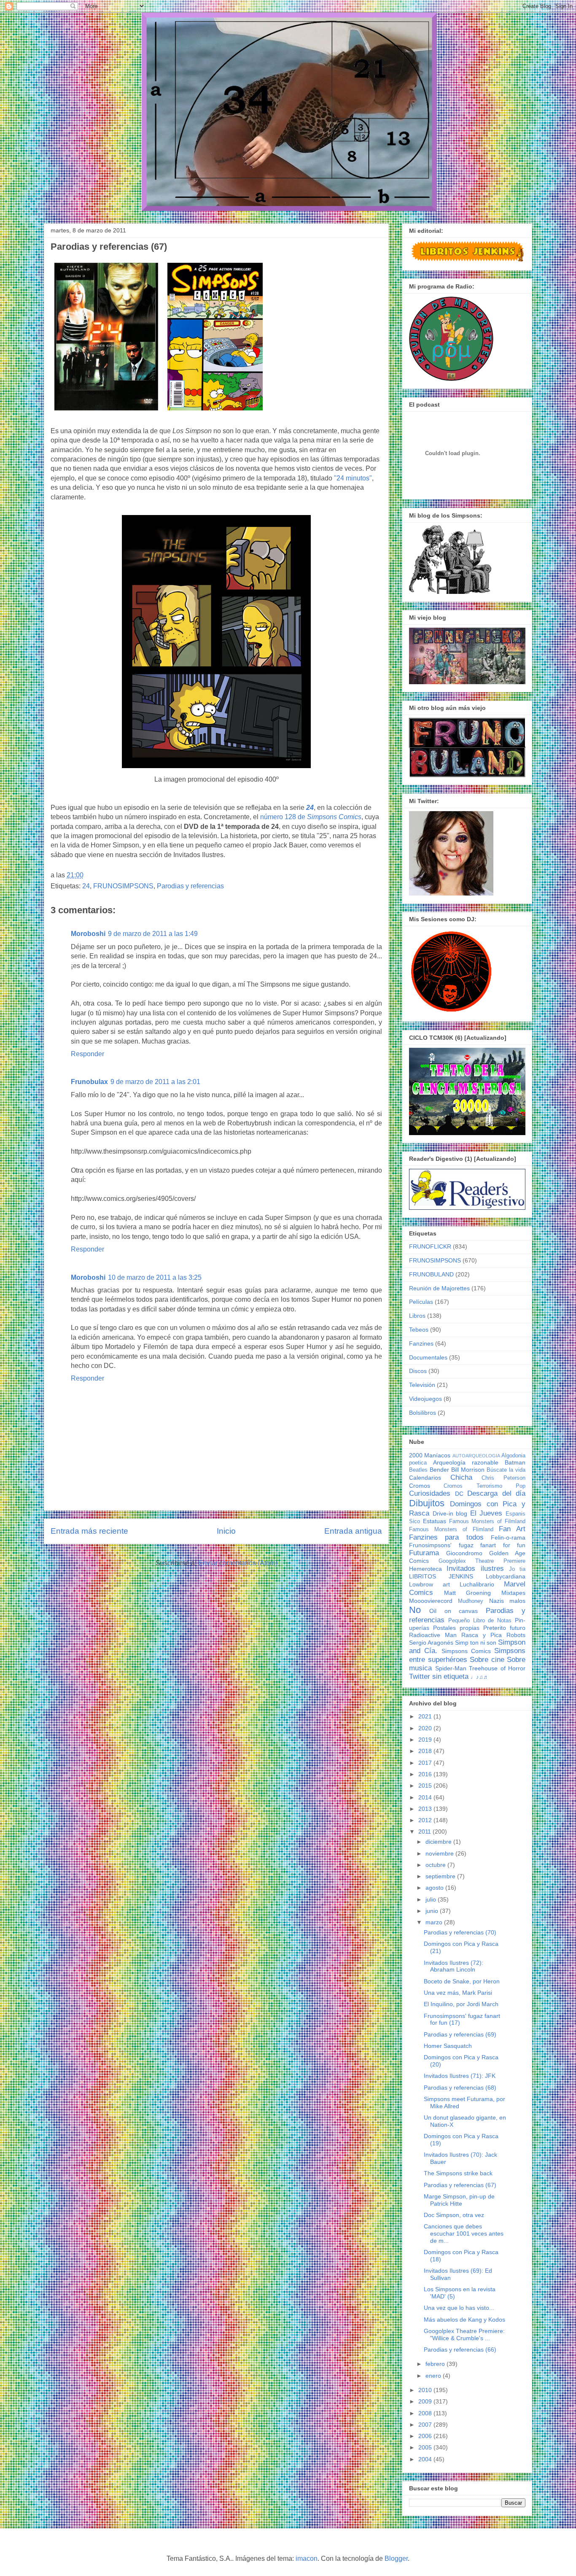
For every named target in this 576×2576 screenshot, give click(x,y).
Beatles (418, 1470)
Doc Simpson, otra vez (454, 2215)
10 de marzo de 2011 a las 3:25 (155, 1277)
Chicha (461, 1477)
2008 (426, 2413)
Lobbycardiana (506, 1576)
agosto (435, 1888)
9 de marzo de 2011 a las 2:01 (155, 1082)
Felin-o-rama (508, 1538)
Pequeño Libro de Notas (480, 1621)
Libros (417, 1316)
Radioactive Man (433, 1635)
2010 (426, 2390)
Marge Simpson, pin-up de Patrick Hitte (459, 2200)
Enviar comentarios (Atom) (238, 1563)
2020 (426, 1728)
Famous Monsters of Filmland (487, 1521)
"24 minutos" (353, 478)
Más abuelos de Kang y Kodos (464, 2320)
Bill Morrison (468, 1470)
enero (434, 2376)
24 (310, 808)
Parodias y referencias (190, 886)
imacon (307, 2558)
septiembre (441, 1876)
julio (432, 1899)
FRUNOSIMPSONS (123, 886)
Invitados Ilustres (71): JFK (460, 2076)
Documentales (428, 1357)
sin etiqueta (450, 1676)
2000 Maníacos (430, 1455)
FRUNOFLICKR (430, 1246)
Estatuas (435, 1521)
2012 (426, 1820)
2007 (426, 2425)
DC (459, 1494)
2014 (426, 1797)
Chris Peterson (503, 1478)
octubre (436, 1865)
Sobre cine (487, 1660)
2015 (426, 1786)
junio (433, 1911)
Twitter (420, 1676)
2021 (426, 1716)
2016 (426, 1774)
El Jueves (486, 1513)
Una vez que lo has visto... (459, 2308)
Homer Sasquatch (448, 2046)
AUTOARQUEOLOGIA (476, 1456)
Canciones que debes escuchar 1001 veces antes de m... (464, 2233)
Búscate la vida (506, 1470)
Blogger (396, 2558)
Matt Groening (468, 1593)
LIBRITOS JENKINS (441, 1576)
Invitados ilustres (475, 1569)
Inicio (226, 1531)
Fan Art (512, 1529)
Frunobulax (89, 1082)
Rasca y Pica (482, 1635)
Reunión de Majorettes (439, 1288)
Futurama (424, 1553)
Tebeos (419, 1330)
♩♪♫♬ (480, 1677)
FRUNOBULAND (431, 1274)
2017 (426, 1763)
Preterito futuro (504, 1628)
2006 (426, 2436)
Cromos (420, 1486)
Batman (515, 1462)
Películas (421, 1302)
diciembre (439, 1842)
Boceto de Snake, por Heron (462, 1981)
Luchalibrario (477, 1584)
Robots (516, 1635)
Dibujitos (427, 1503)
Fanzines (421, 1343)
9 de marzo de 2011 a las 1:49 (153, 934)
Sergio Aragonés (431, 1643)
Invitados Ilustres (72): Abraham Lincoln (454, 1966)
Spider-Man (451, 1668)
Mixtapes (513, 1593)
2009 (426, 2401)
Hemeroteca (425, 1569)
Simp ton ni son (476, 1643)
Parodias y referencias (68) (460, 2088)
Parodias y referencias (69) (460, 2034)
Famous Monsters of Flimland (451, 1529)
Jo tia (517, 1569)
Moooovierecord (431, 1601)
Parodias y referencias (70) (460, 1932)
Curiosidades (430, 1493)
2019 (426, 1740)
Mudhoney (471, 1601)
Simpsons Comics (466, 1651)
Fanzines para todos (446, 1537)
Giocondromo (464, 1553)
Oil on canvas (454, 1611)
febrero (436, 2364)
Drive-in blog (450, 1513)
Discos (418, 1371)
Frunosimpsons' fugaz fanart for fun (467, 1545)
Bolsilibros (423, 1413)
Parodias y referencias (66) (460, 2349)
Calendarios (425, 1478)
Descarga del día (496, 1493)
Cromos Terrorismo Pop (484, 1486)
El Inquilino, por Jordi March (461, 2004)
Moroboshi (88, 934)
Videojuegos (425, 1399)
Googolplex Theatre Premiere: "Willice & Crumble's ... (464, 2335)
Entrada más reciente (89, 1531)
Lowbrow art (429, 1584)
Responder (87, 1054)
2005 (426, 2447)
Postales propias (456, 1628)
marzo (435, 1922)
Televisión (422, 1385)
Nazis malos (507, 1601)
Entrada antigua (353, 1531)
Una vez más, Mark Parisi (458, 1993)
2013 (426, 1809)
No (415, 1610)
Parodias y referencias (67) (460, 2185)
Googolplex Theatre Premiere (482, 1561)
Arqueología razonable (466, 1462)
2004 (426, 2459)
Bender (439, 1470)
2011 (425, 1832)
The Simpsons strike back (458, 2173)
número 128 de (311, 817)
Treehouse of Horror (497, 1668)
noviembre (440, 1853)
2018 (426, 1751)
